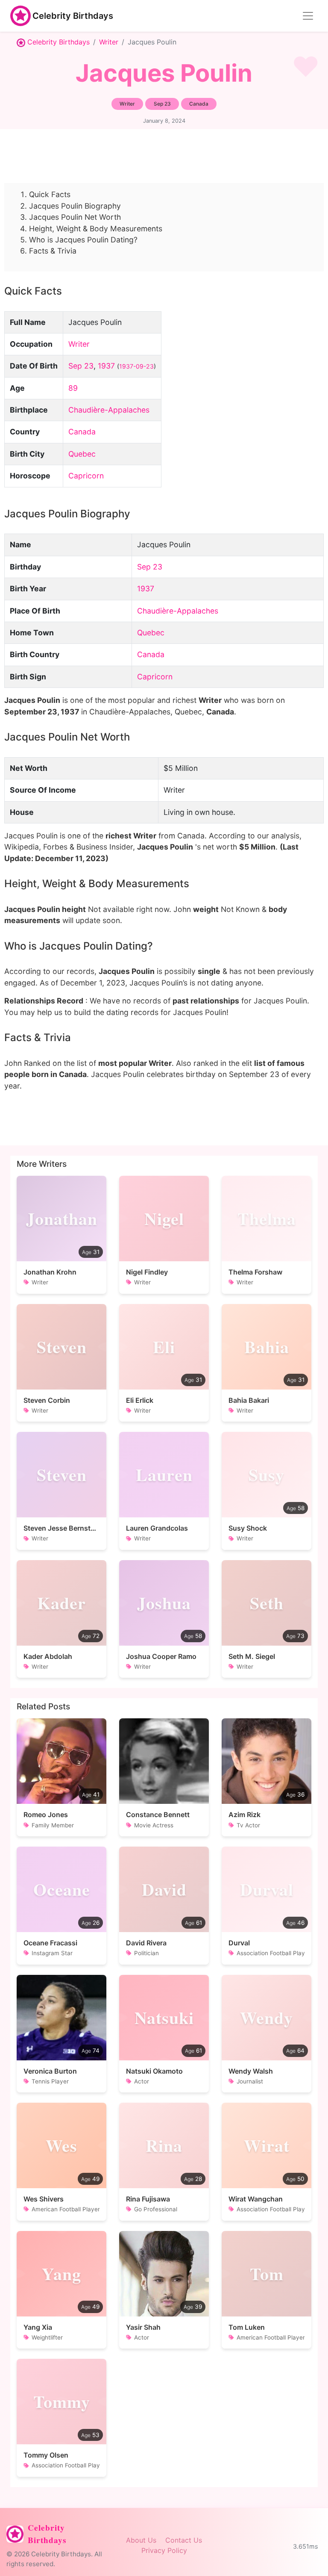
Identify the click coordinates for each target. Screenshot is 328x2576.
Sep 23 (81, 366)
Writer (109, 42)
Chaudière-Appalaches (109, 410)
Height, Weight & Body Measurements (96, 229)
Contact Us (184, 2540)
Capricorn (86, 476)
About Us (141, 2540)
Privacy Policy (164, 2550)
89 (73, 388)
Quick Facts (50, 194)
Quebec (82, 454)
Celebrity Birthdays (73, 16)
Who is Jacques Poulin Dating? (83, 240)
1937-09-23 (136, 366)
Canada (82, 432)
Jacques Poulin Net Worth (75, 217)
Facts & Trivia (53, 251)
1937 (106, 366)
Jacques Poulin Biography (75, 206)
